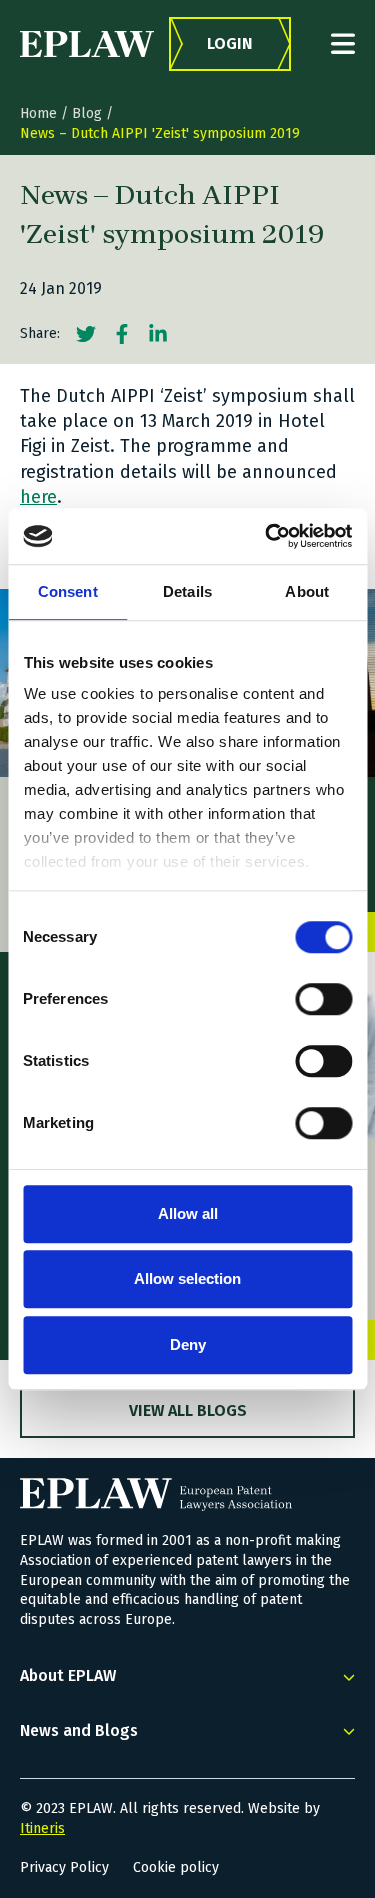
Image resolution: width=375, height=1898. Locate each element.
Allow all (188, 1213)
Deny (188, 1344)
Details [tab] (187, 591)
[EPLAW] (87, 44)
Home (38, 113)
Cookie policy (176, 1867)
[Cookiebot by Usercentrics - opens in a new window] (267, 536)
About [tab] (307, 591)
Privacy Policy (64, 1867)
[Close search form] (343, 43)
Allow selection (187, 1278)
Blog (87, 113)
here (38, 497)
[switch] (323, 999)
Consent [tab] (68, 591)
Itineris (42, 1828)
